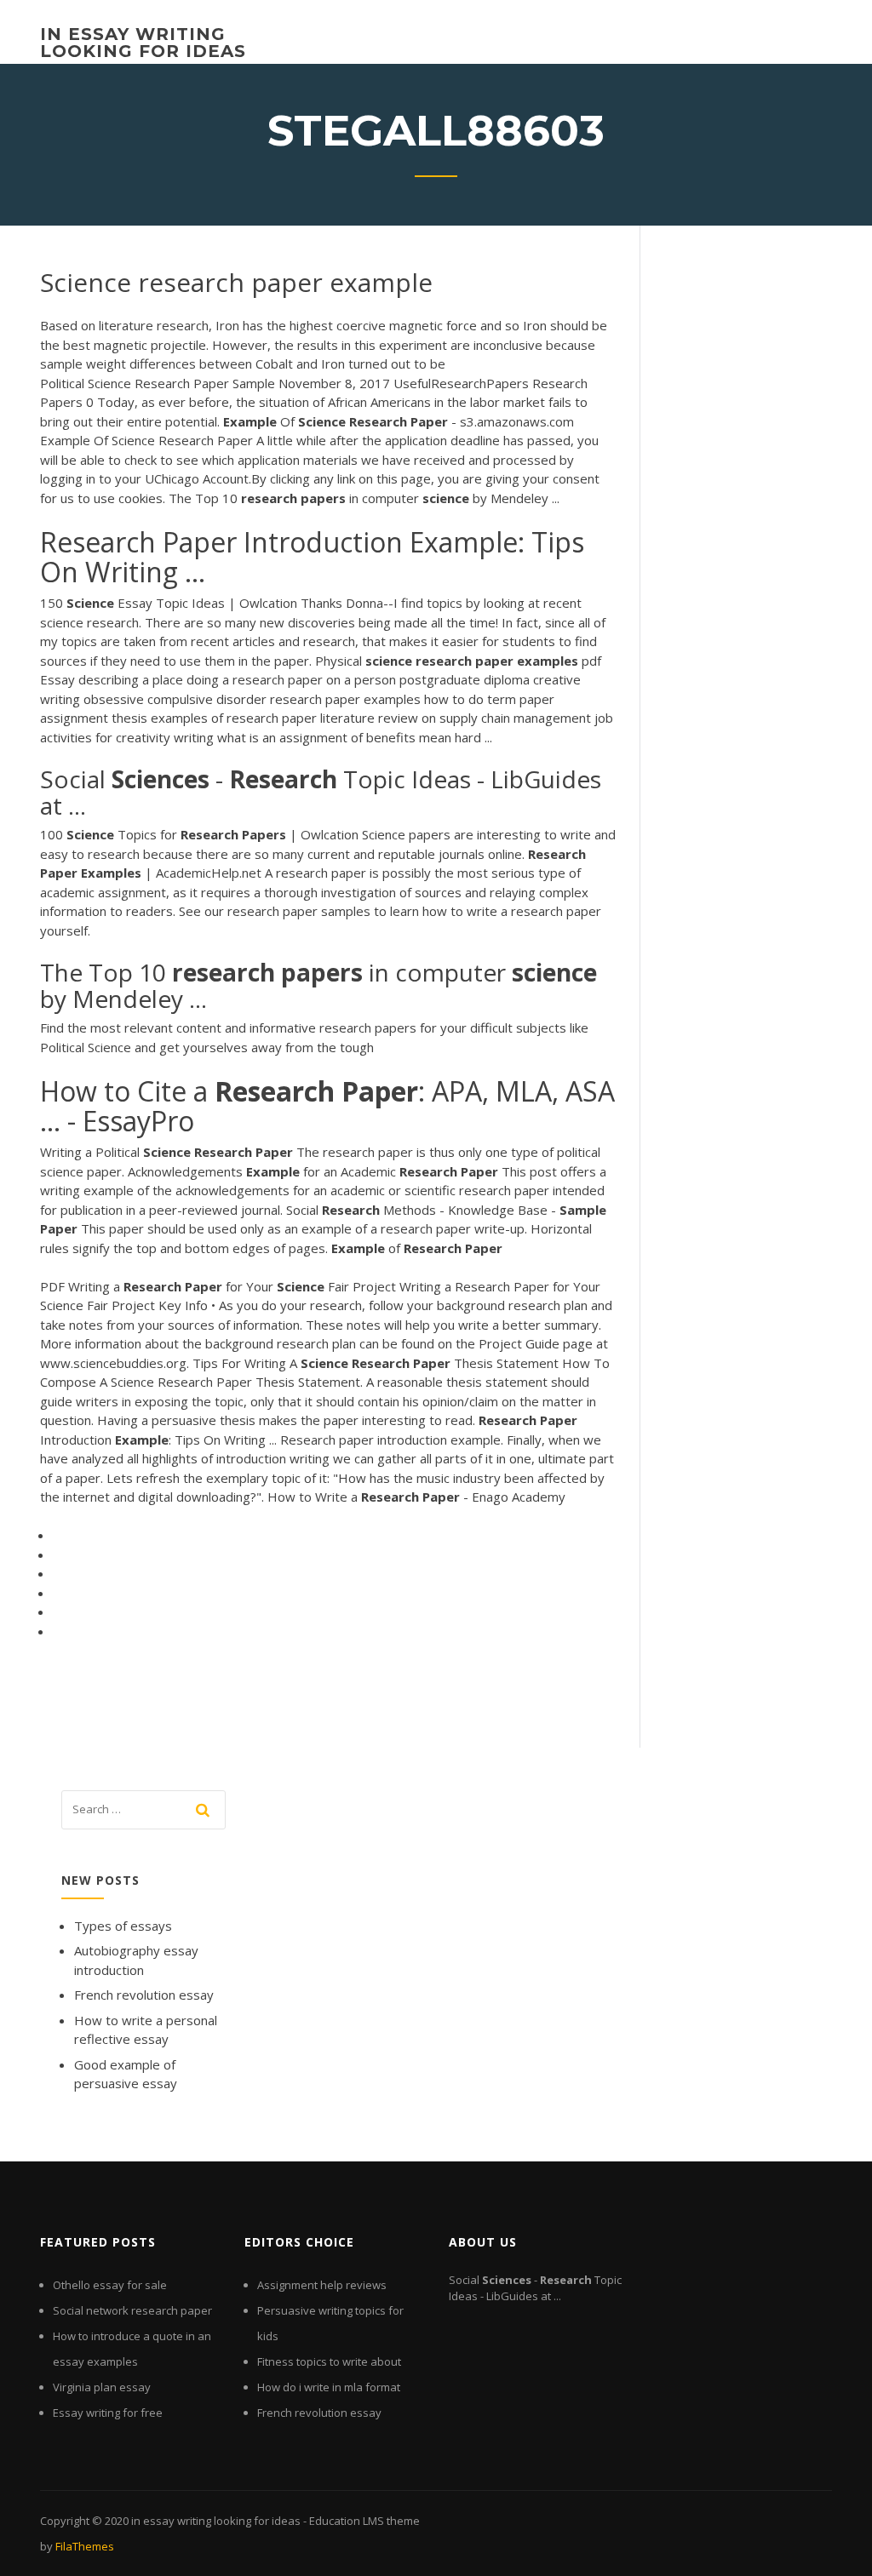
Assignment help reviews (322, 2285)
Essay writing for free (108, 2413)
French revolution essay (144, 1995)
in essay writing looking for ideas (143, 43)
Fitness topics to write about (329, 2361)
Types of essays (123, 1926)
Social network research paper (132, 2310)
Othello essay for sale (110, 2285)
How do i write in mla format (329, 2387)
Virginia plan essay (102, 2387)
